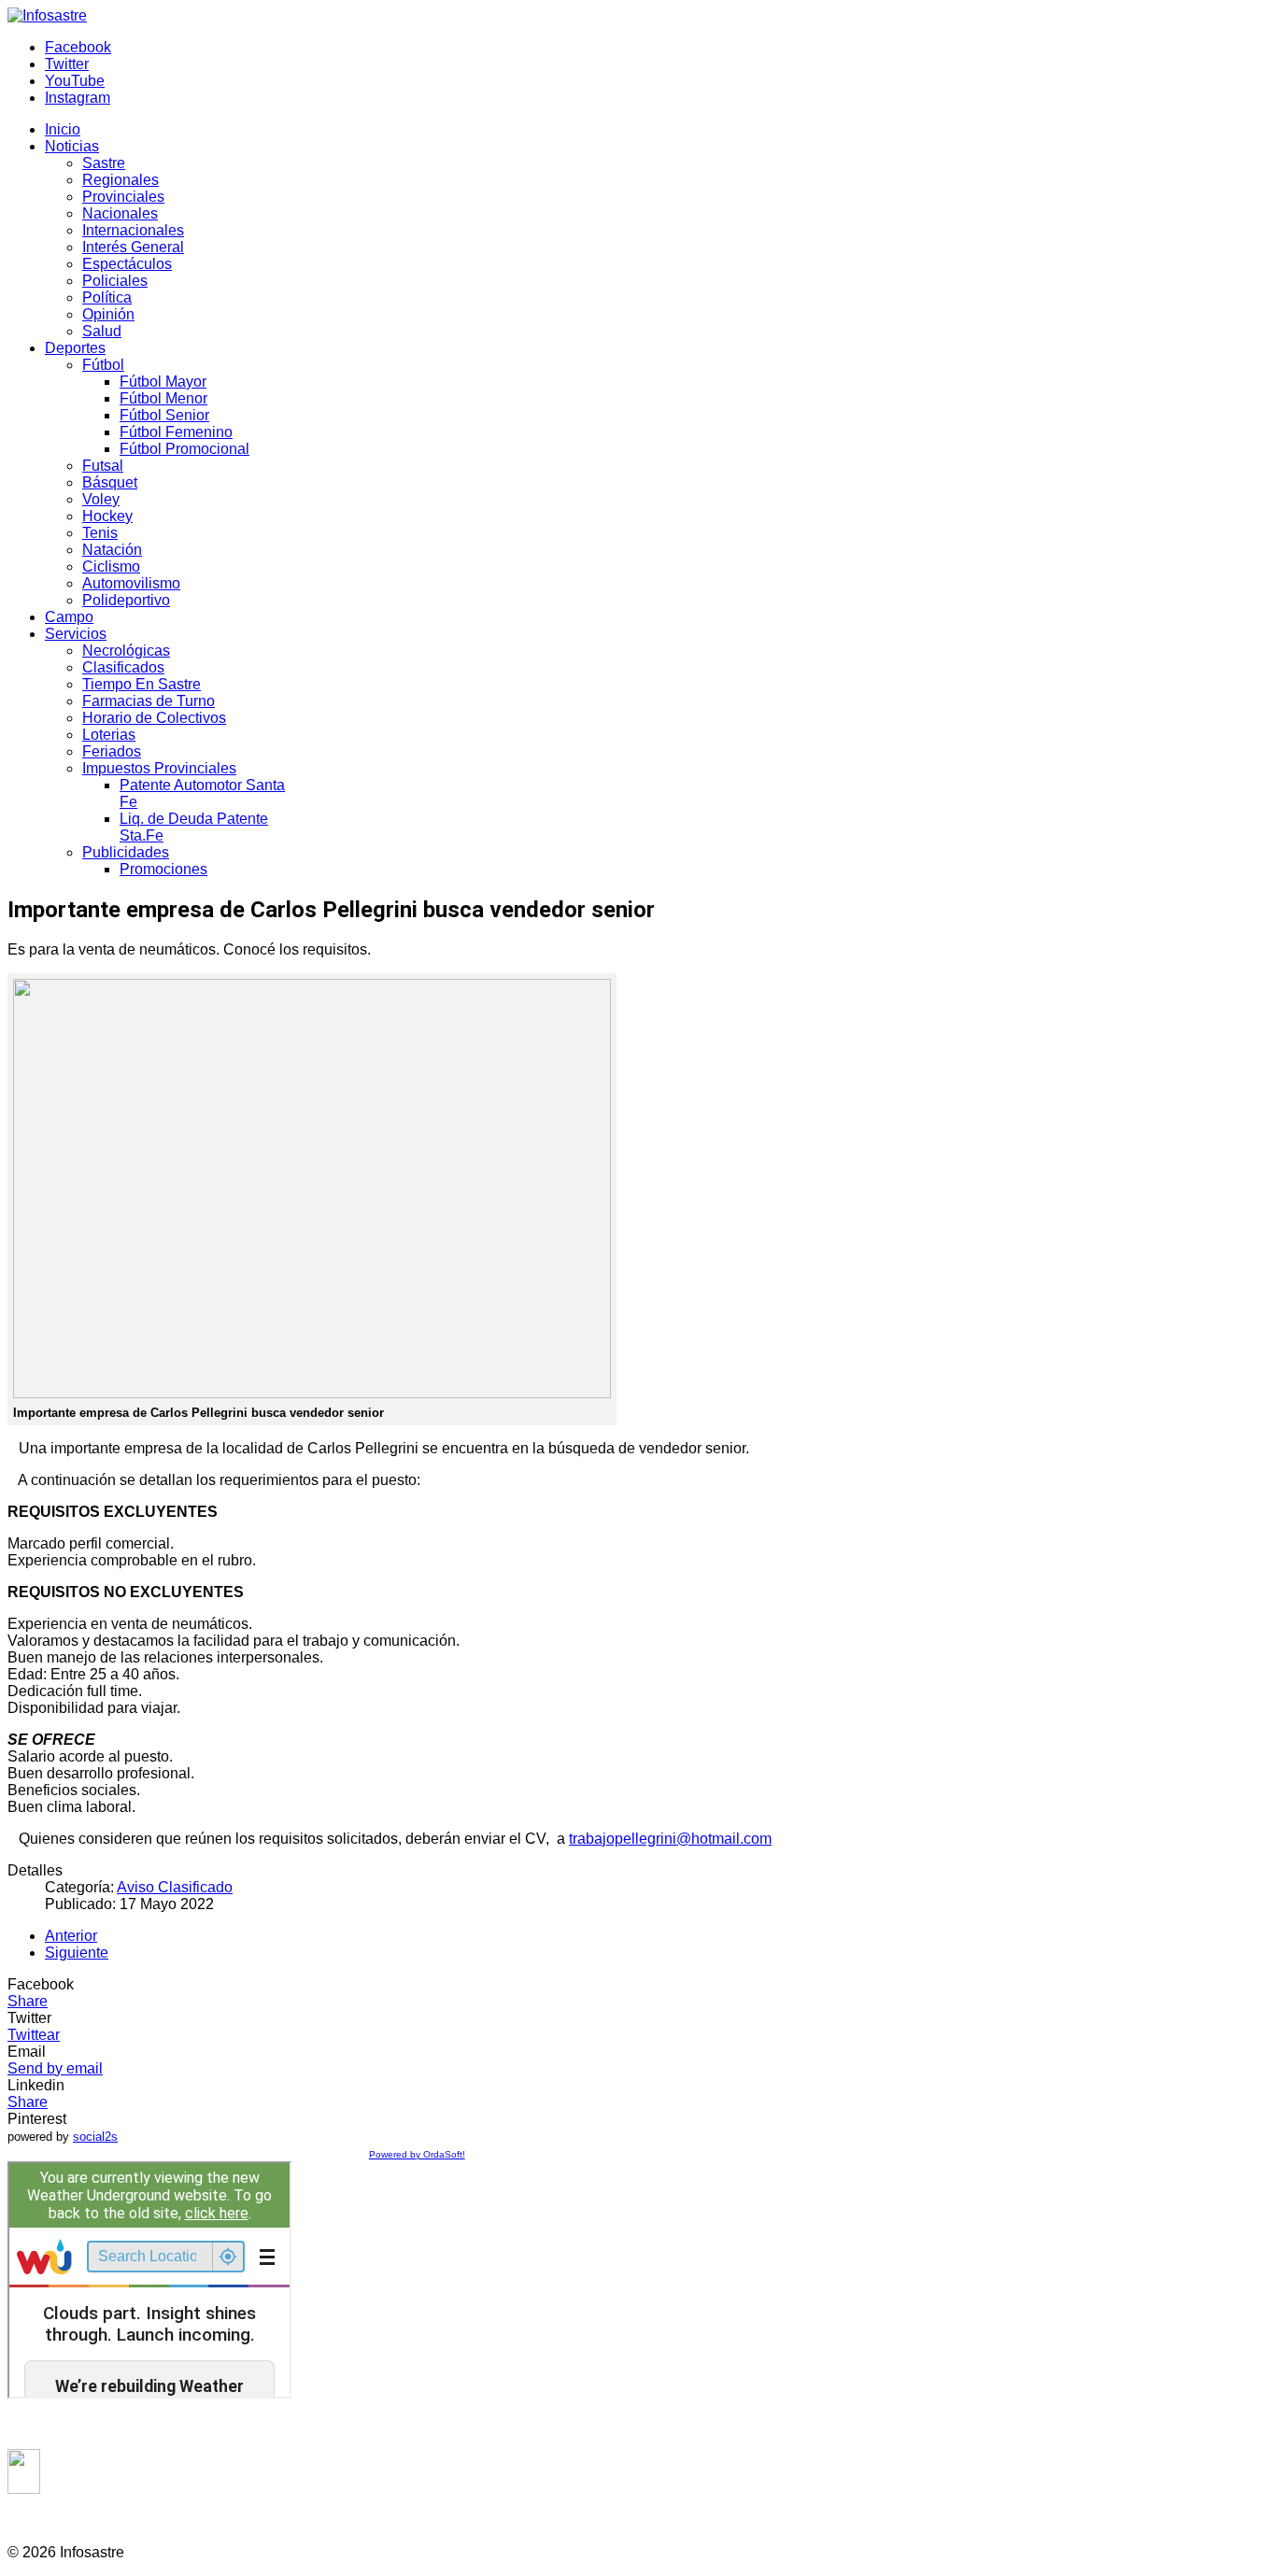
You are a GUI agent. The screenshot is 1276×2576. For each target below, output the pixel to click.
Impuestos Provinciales (159, 768)
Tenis (100, 533)
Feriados (112, 751)
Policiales (115, 281)
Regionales (121, 180)
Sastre (104, 163)
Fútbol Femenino (176, 432)
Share (28, 2001)
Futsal (103, 466)
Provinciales (123, 197)
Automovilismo (131, 583)
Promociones (163, 869)
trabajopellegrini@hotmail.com (670, 1839)
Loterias (109, 735)
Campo (69, 617)
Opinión (108, 314)
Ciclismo (111, 566)
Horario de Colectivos (154, 718)
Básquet (110, 482)
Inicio (63, 129)
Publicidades (126, 852)
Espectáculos (127, 264)
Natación (112, 550)
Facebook (78, 47)
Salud (102, 331)
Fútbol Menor (163, 398)
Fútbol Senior (164, 415)
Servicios (76, 634)
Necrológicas (126, 651)
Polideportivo (126, 600)
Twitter (67, 64)
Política (107, 297)
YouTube (75, 81)
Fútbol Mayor (163, 382)
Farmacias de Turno (149, 701)
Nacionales (120, 213)
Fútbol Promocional (184, 449)
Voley (101, 499)
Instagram (78, 98)
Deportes (75, 348)
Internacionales (133, 230)
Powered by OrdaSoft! (417, 2154)
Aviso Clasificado (175, 1887)
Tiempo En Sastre (142, 684)
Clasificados (123, 667)
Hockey (107, 516)
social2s (95, 2137)
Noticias (72, 146)
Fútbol (103, 365)
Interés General (133, 247)
